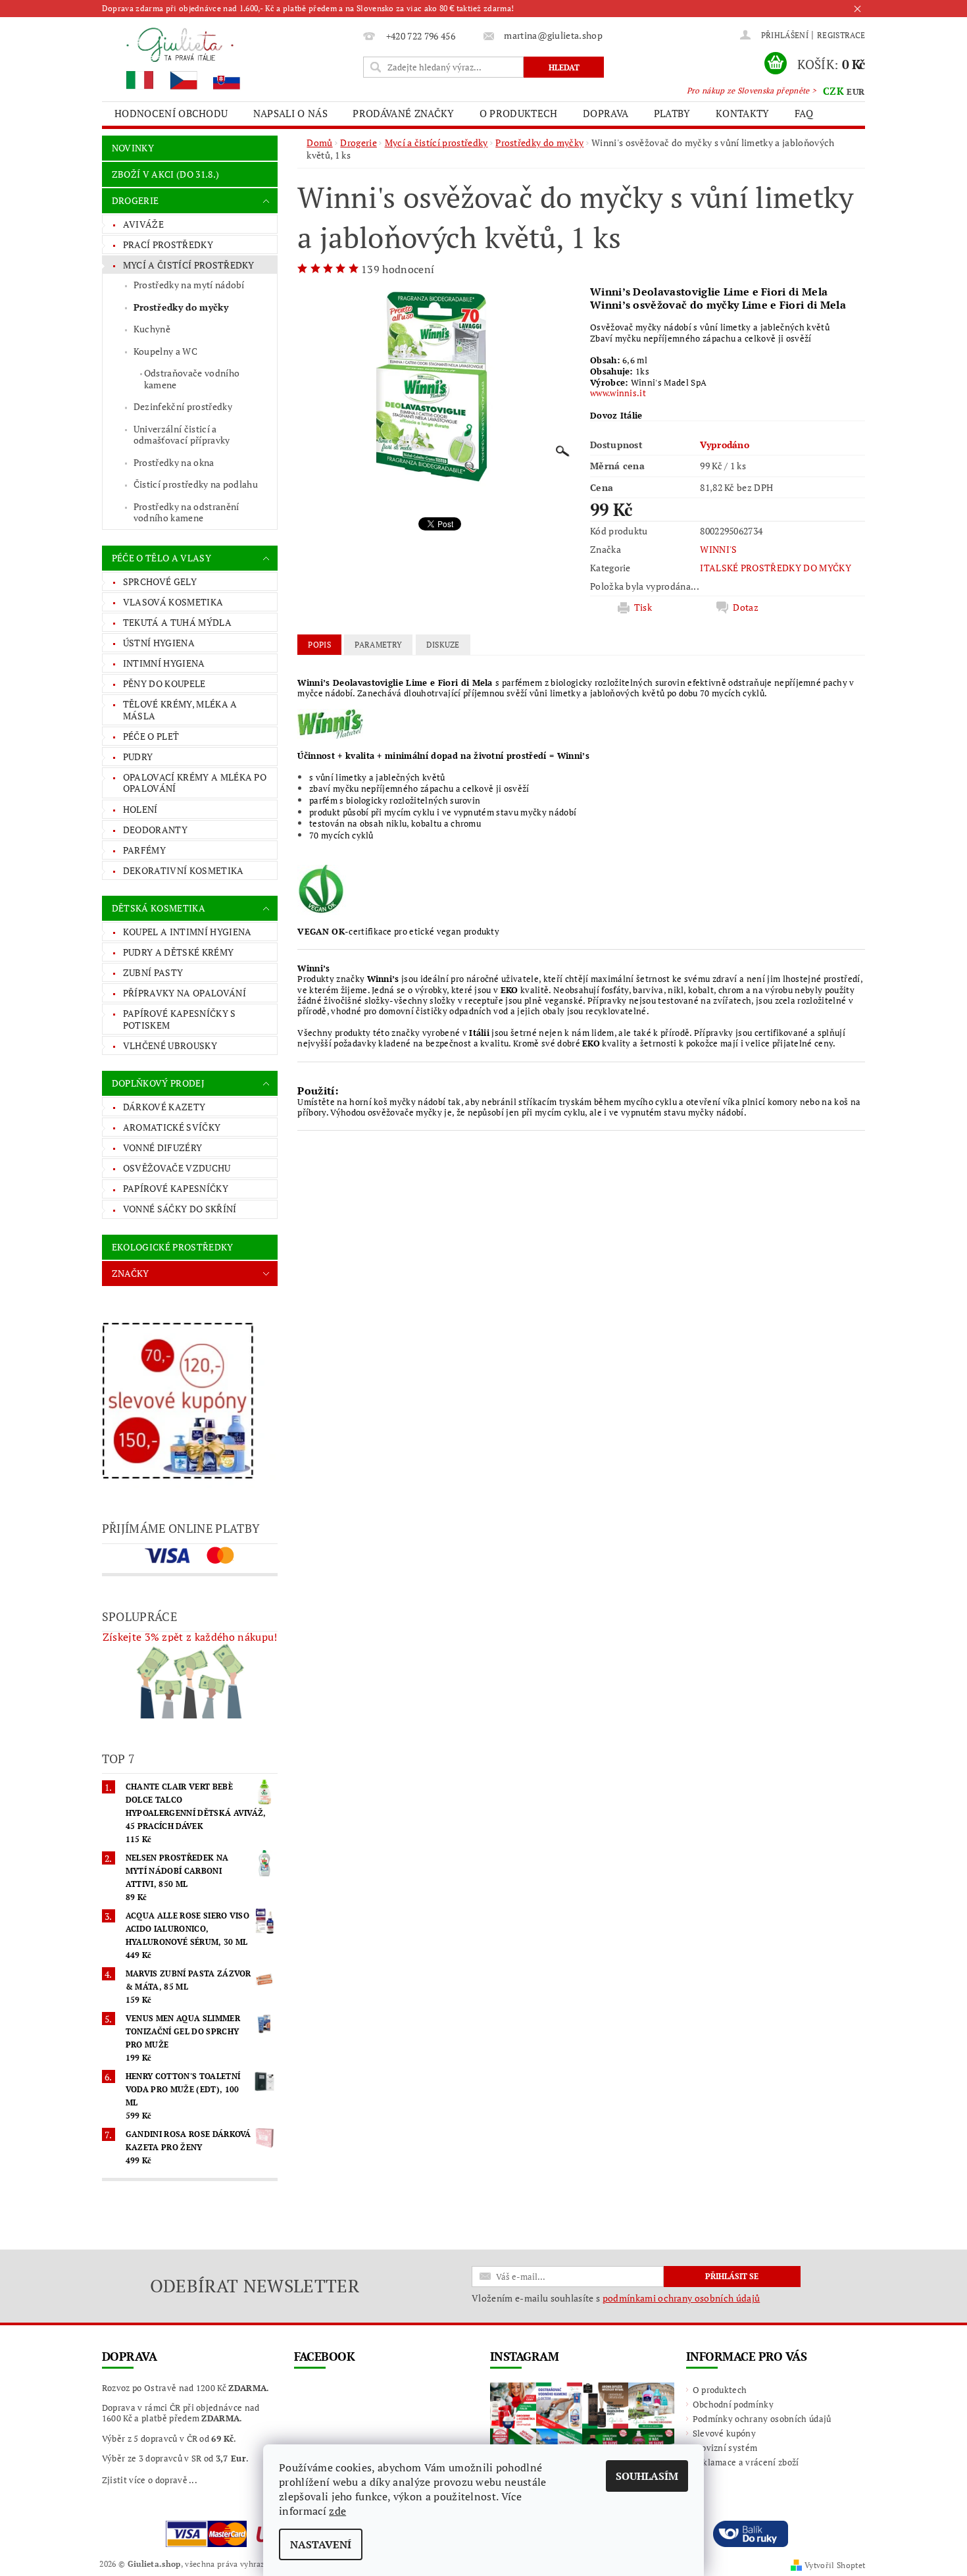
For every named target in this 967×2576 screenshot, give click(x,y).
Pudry (138, 757)
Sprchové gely (160, 581)
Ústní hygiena (159, 643)
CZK (833, 91)
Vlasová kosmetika (173, 602)
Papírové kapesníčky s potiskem (180, 1019)
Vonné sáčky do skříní (180, 1209)
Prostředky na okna (174, 462)
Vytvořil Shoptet (835, 2565)
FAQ (804, 113)
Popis (319, 645)
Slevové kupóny (724, 2433)
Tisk (643, 607)
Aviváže (143, 224)
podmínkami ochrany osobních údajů (682, 2298)
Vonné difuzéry (162, 1147)
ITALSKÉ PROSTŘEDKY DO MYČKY (776, 568)
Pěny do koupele (164, 683)
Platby (672, 113)
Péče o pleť (151, 736)
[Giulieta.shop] (230, 58)
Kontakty (743, 113)
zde (337, 2511)
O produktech (519, 113)
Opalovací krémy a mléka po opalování (195, 783)
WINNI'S (718, 549)
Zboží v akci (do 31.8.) (165, 174)
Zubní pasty (153, 972)
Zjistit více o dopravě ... (150, 2480)
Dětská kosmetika (159, 908)
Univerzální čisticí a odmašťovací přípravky (182, 435)
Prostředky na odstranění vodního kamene (186, 512)
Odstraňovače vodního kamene (192, 379)
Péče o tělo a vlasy (161, 558)
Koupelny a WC (165, 351)
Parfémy (144, 850)
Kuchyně (152, 329)
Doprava (606, 113)
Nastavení (321, 2544)
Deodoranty (155, 830)
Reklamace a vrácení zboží (746, 2462)
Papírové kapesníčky (176, 1188)
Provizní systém (725, 2448)
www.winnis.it (618, 393)
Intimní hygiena (164, 663)
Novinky (133, 148)
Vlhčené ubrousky (170, 1045)
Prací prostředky (168, 245)
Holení (140, 809)
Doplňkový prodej (158, 1083)
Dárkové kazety (164, 1107)
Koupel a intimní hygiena (187, 932)
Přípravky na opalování (185, 993)
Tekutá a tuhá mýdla (177, 622)
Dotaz (746, 607)
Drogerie (136, 200)
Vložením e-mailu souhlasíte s (616, 2298)
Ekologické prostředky (173, 1247)
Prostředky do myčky (181, 307)
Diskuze (443, 645)
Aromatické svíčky (172, 1127)
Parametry (378, 645)
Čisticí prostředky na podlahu (196, 484)
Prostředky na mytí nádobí (189, 285)
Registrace (841, 35)
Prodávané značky (403, 113)
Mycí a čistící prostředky (189, 265)
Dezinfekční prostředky (183, 406)
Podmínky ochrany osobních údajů (762, 2419)
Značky (131, 1273)
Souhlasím (647, 2476)
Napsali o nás (290, 113)
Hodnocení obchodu (171, 113)
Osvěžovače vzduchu (177, 1168)
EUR (855, 91)
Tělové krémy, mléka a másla (180, 710)
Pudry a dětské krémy (178, 952)
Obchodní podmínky (733, 2404)
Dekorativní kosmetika (184, 870)
